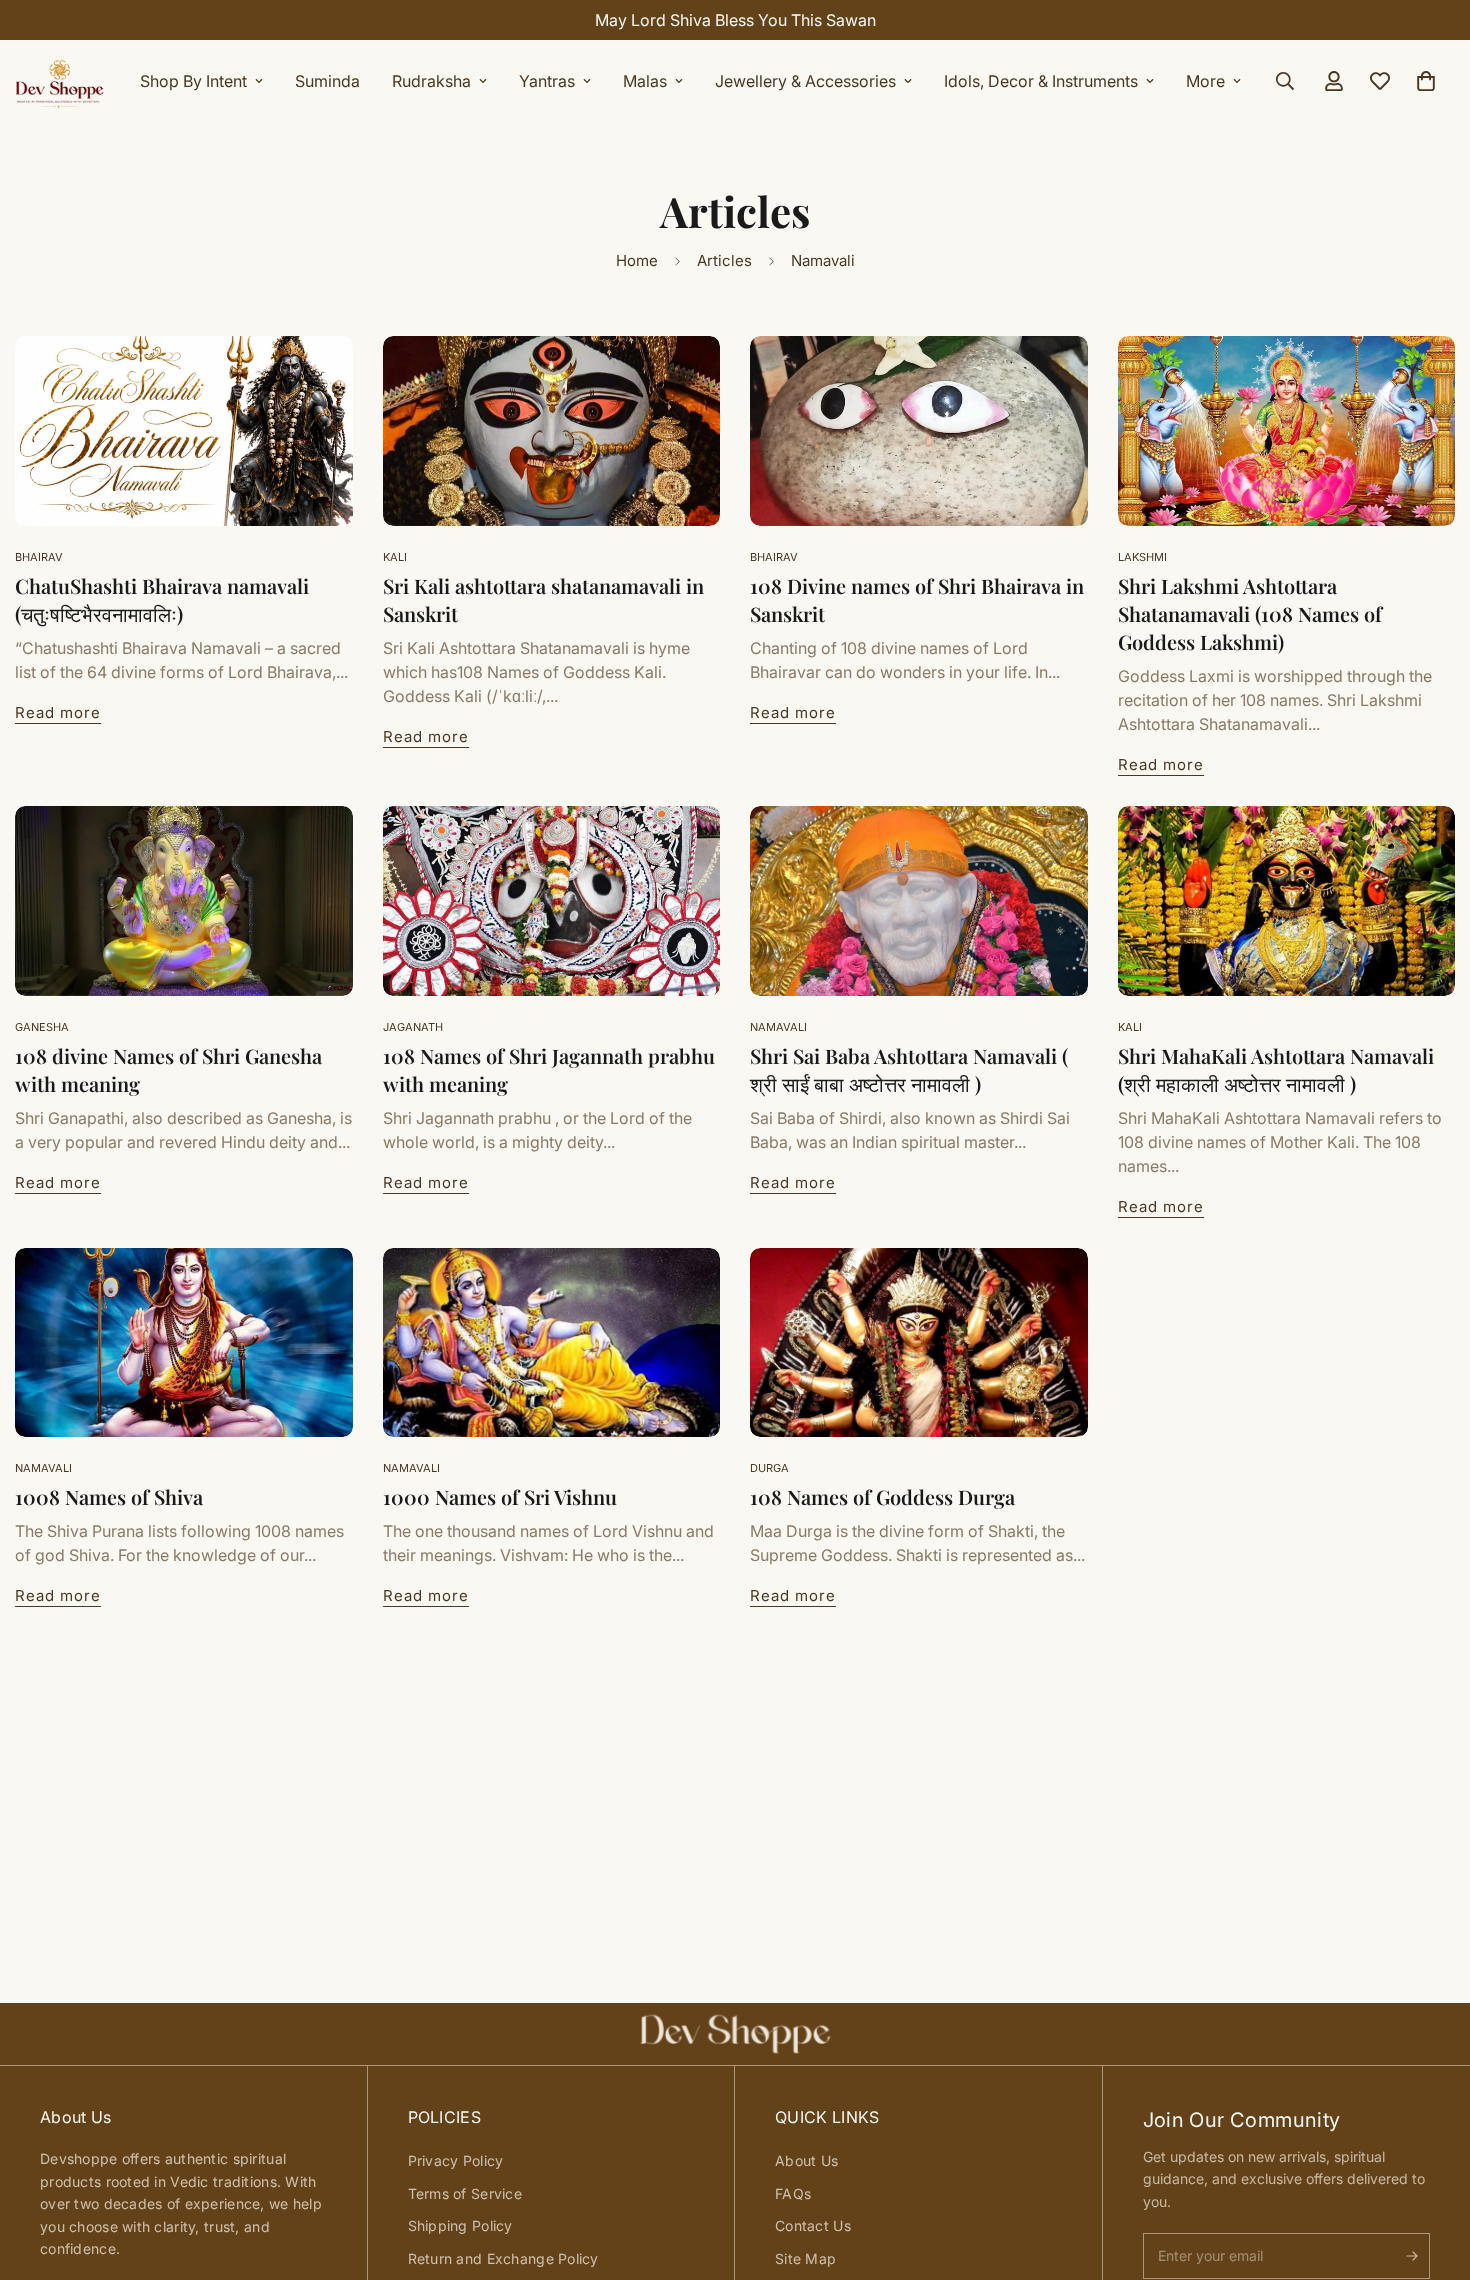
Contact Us (813, 2225)
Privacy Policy (456, 2160)
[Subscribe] (1412, 2256)
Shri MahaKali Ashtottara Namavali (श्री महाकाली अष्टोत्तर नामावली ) (1276, 1069)
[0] (1426, 81)
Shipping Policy (460, 2225)
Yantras (547, 81)
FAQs (793, 2193)
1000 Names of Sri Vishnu (500, 1496)
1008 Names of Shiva (109, 1496)
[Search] (1285, 81)
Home (637, 260)
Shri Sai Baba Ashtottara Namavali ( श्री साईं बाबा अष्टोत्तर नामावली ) (909, 1069)
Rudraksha (431, 81)
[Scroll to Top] (1431, 2171)
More (1205, 81)
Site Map (805, 2258)
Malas (645, 81)
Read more (58, 712)
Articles (724, 260)
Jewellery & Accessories (805, 81)
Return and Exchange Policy (503, 2258)
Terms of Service (465, 2193)
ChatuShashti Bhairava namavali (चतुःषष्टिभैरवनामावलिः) (162, 599)
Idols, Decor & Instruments (1041, 81)
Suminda (327, 81)
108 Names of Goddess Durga (882, 1496)
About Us (806, 2160)
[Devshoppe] (60, 81)
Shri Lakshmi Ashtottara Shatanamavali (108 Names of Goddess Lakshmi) (1250, 613)
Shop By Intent (193, 81)
